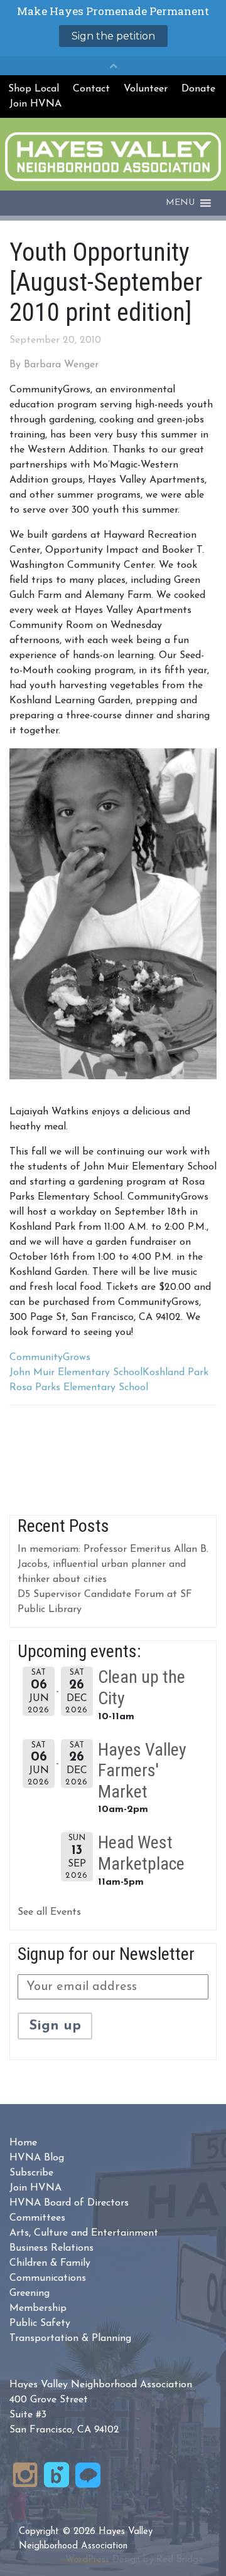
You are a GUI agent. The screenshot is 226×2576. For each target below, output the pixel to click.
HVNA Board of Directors (69, 2203)
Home (23, 2143)
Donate (198, 89)
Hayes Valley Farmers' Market (142, 1771)
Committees (37, 2218)
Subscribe (31, 2173)
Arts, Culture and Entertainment (84, 2233)
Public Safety (40, 2323)
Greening (30, 2293)
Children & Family (50, 2263)
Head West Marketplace (141, 1853)
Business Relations (51, 2248)
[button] (180, 203)
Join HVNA (35, 104)
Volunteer (146, 89)
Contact (91, 89)
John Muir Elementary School (76, 1373)
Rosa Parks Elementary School (79, 1388)
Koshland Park (175, 1373)
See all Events (49, 1912)
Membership (38, 2308)
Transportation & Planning (70, 2338)
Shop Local (34, 89)
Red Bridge (180, 2560)
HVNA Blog (37, 2158)
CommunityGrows (50, 1358)
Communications (48, 2278)
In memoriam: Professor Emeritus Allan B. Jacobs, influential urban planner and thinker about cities (113, 1564)
